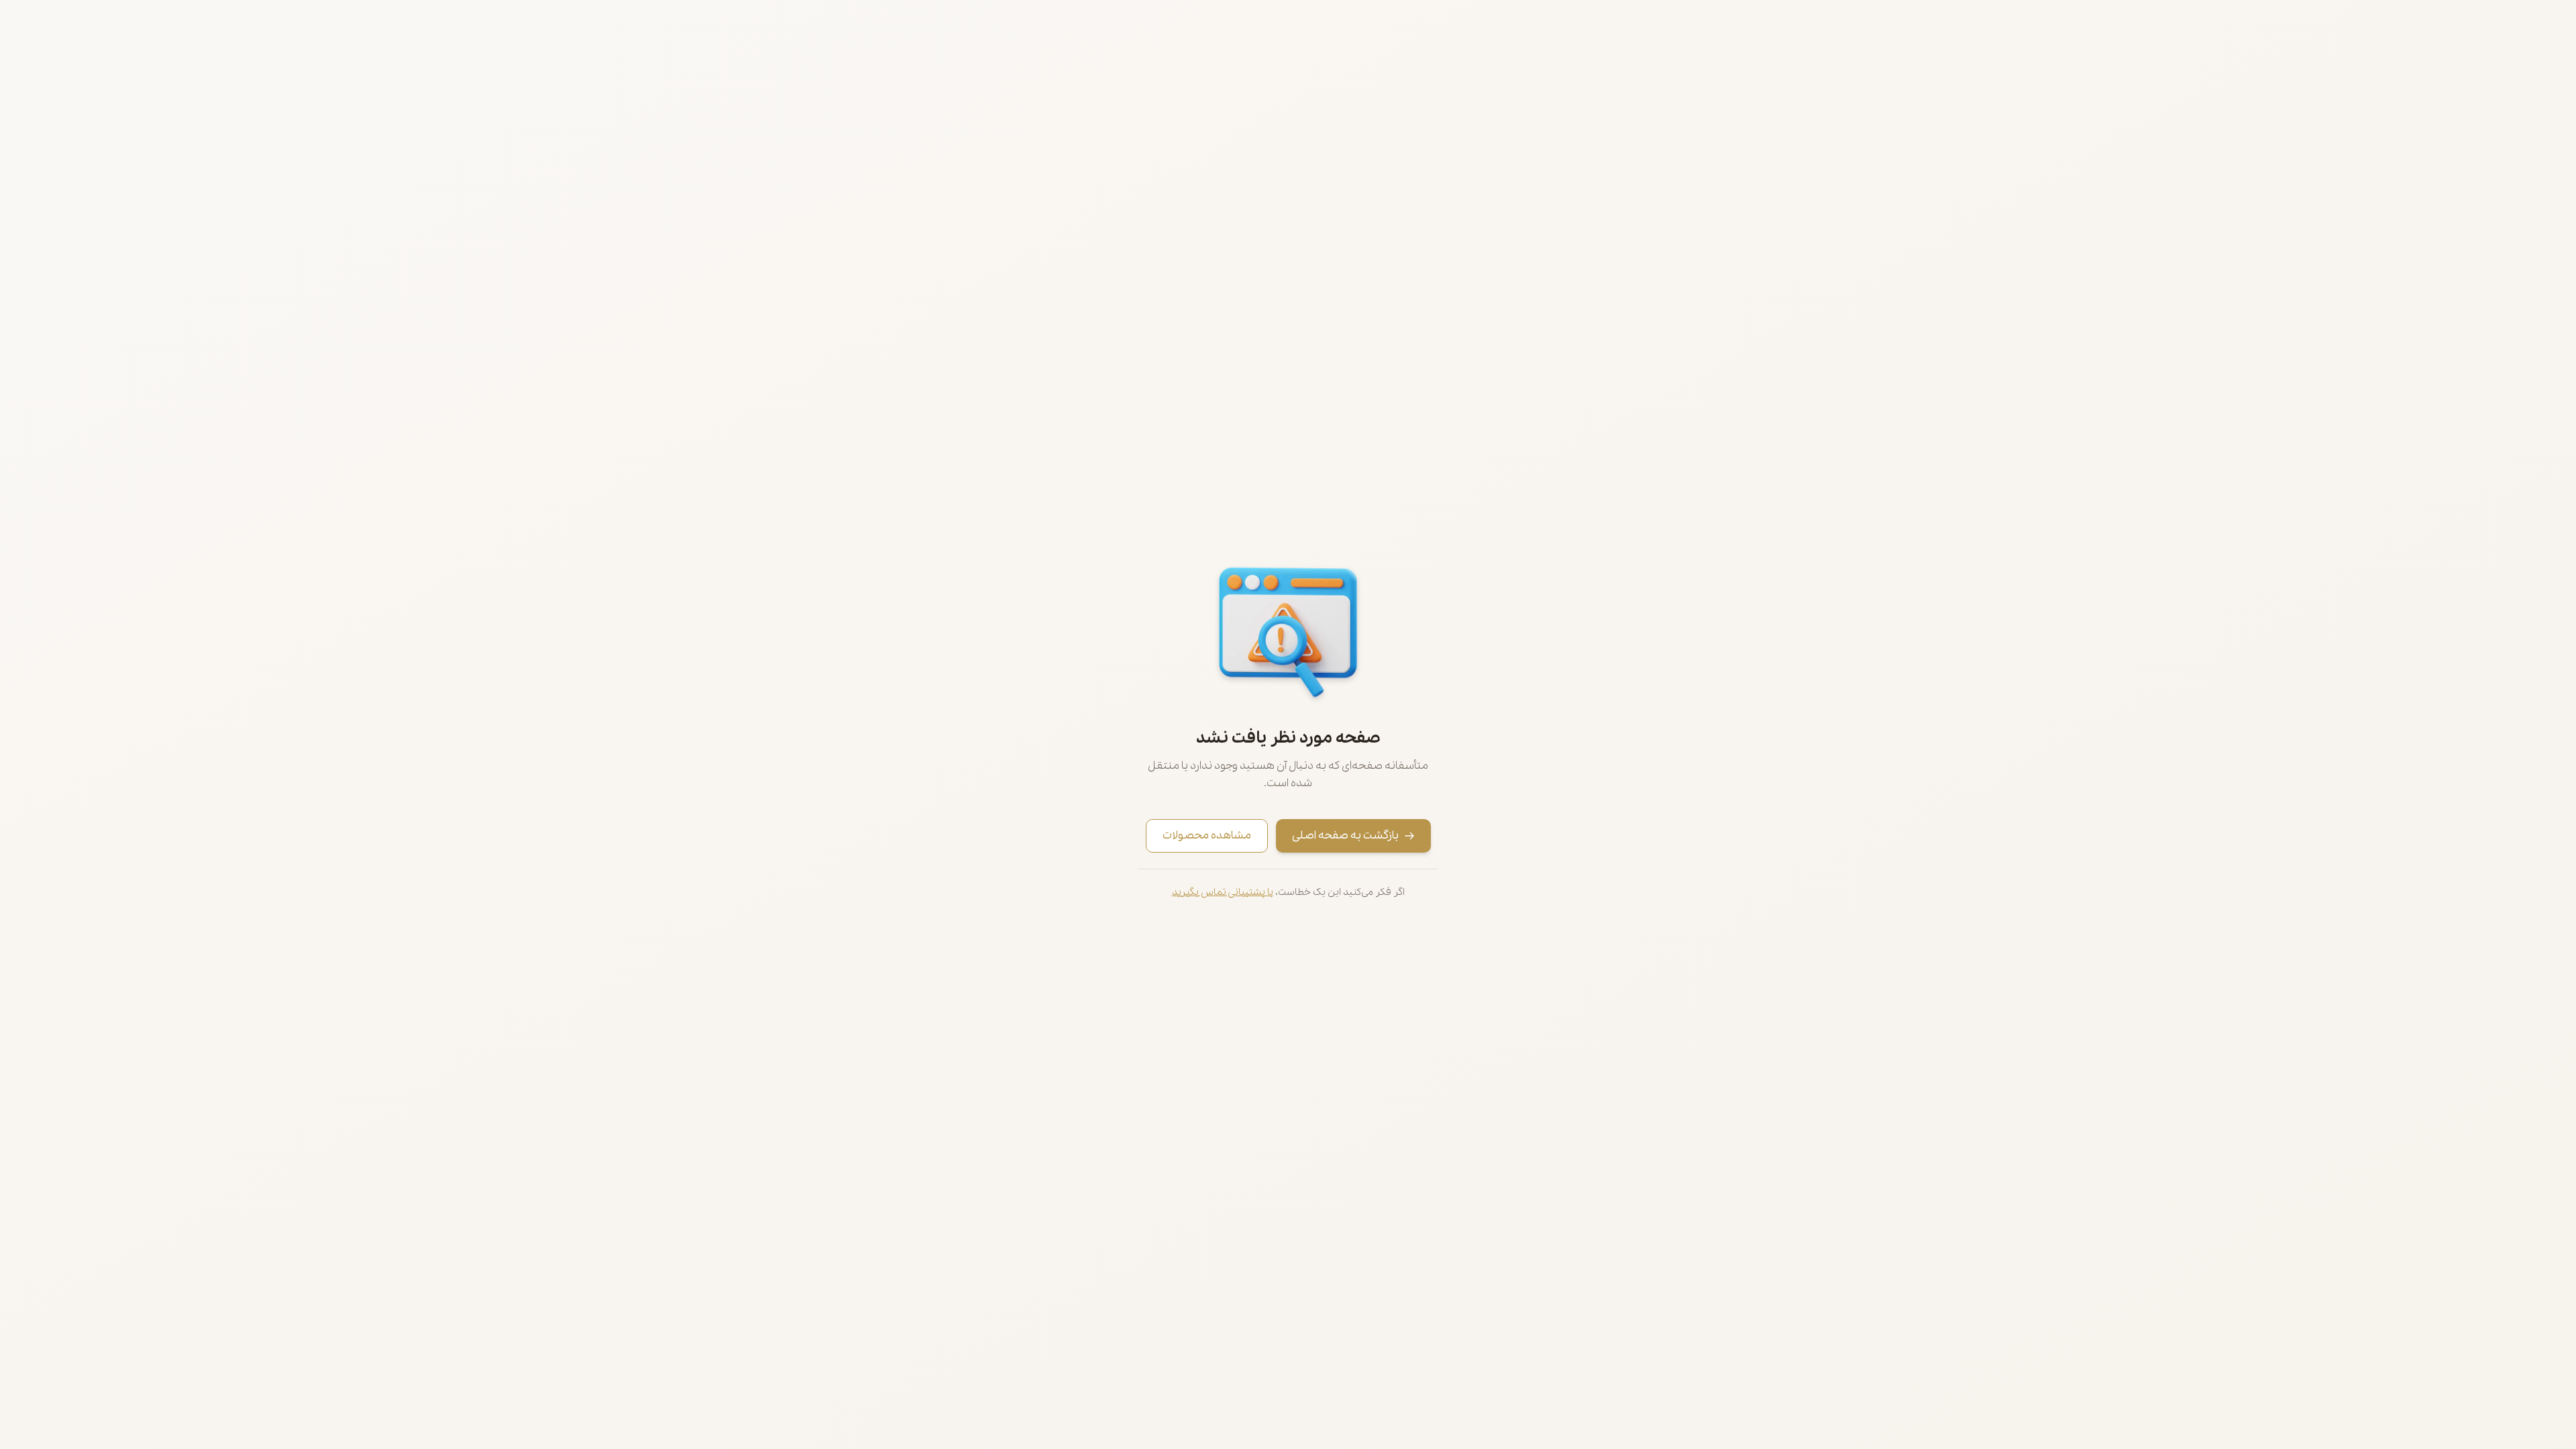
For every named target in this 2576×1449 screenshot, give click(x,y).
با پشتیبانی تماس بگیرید (1223, 892)
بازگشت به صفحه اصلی (1345, 836)
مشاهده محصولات (1207, 836)
